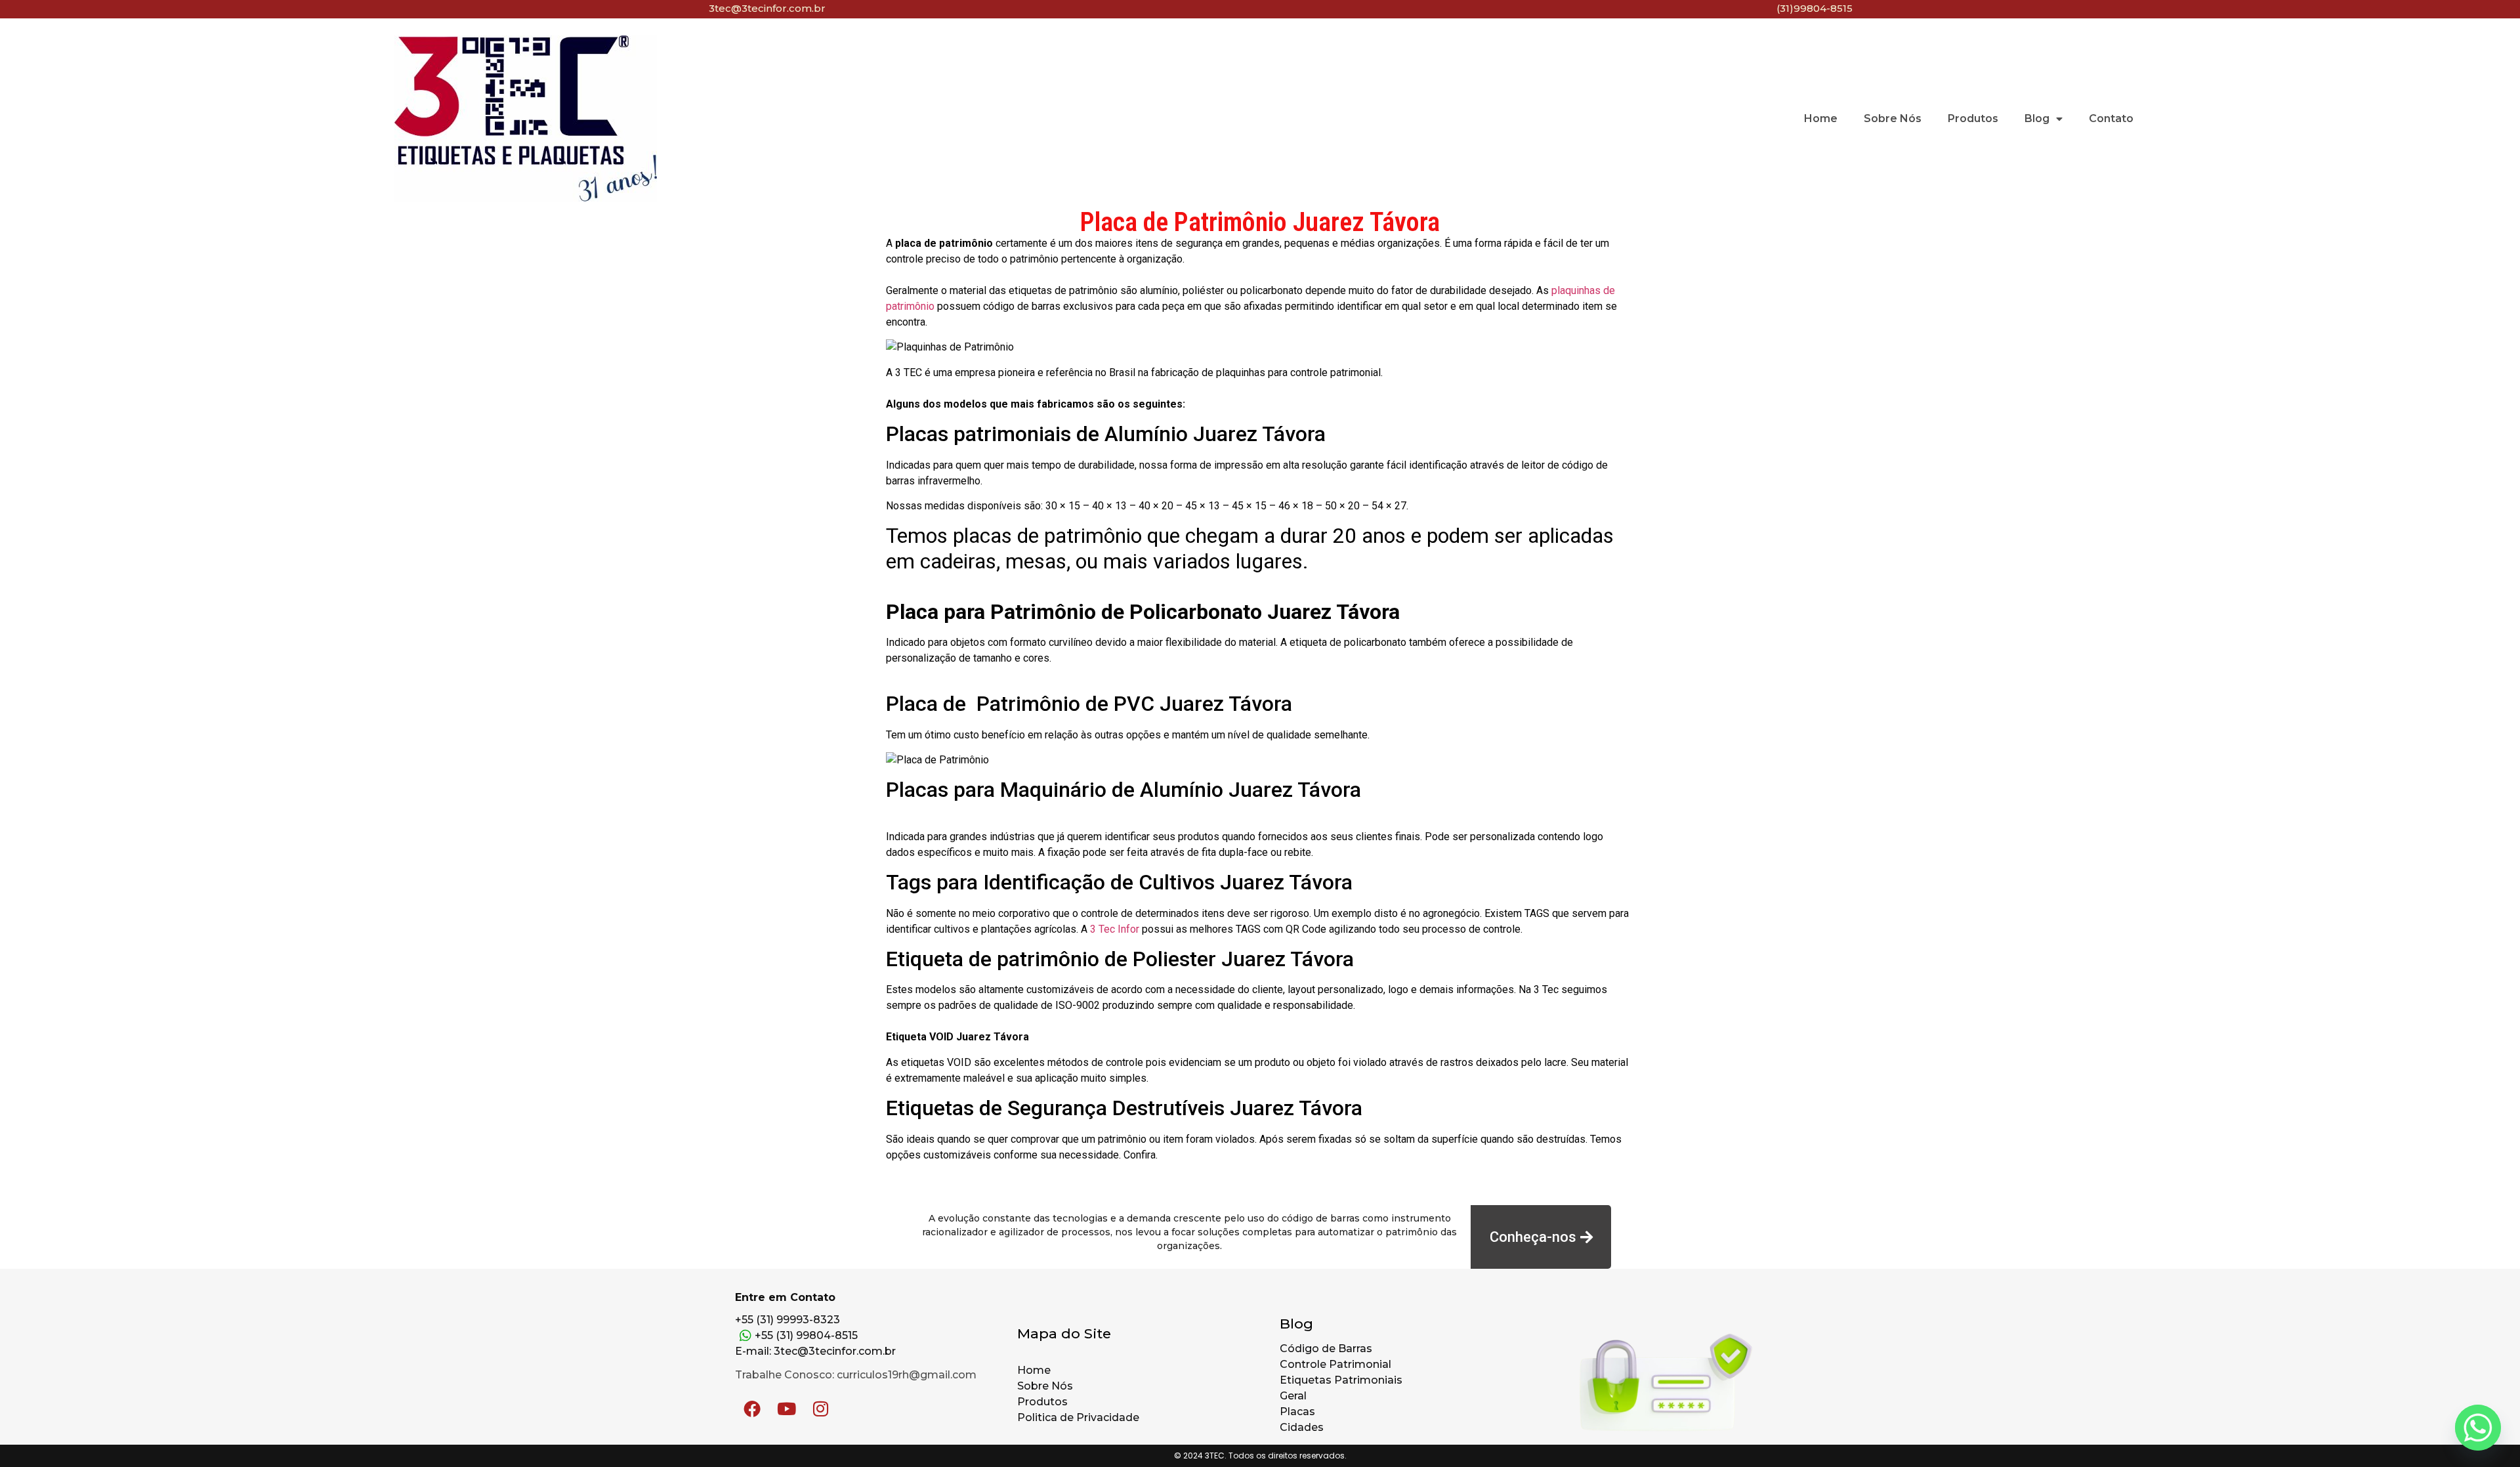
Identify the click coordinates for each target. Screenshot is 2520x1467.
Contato (2111, 118)
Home (1821, 118)
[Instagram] (820, 1409)
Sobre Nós (1893, 118)
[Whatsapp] (2478, 1428)
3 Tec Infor (1115, 929)
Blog (2037, 118)
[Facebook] (752, 1409)
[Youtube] (786, 1409)
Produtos (1973, 118)
